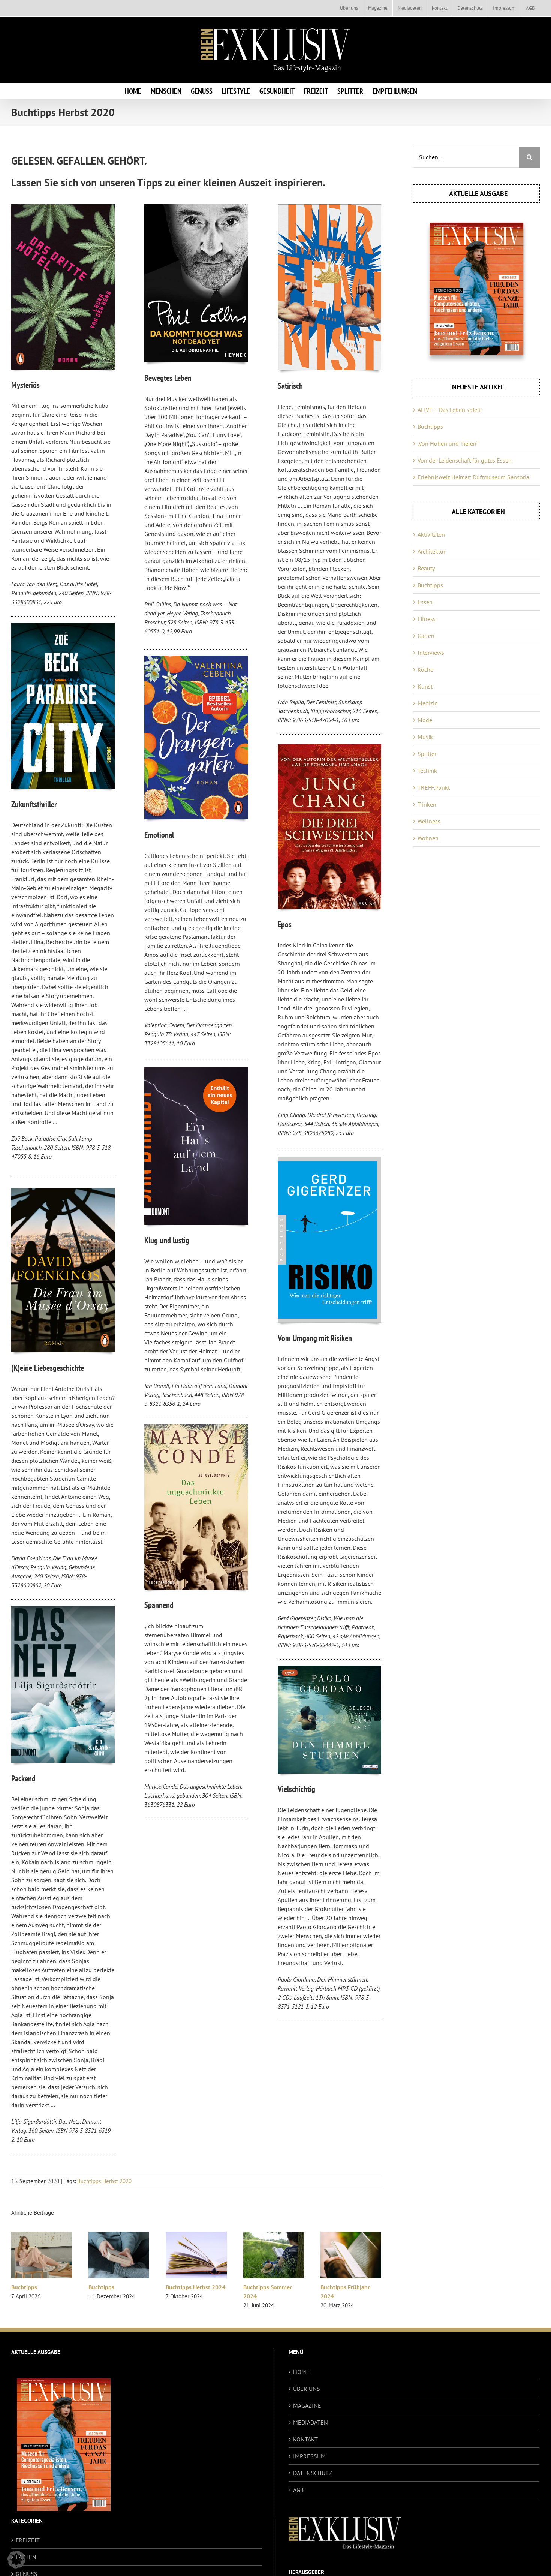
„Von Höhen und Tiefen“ (448, 443)
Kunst (425, 686)
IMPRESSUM (309, 2456)
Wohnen (428, 838)
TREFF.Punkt (434, 787)
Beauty (426, 568)
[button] (16, 2560)
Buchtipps (24, 2287)
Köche (425, 669)
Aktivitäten (431, 534)
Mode (425, 720)
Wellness (429, 821)
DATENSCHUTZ (313, 2473)
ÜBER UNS (307, 2389)
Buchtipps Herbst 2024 (195, 2287)
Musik (425, 737)
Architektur (431, 551)
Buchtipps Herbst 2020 (104, 2181)
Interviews (431, 653)
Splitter (427, 754)
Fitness (427, 619)
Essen (425, 602)
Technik (427, 771)
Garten (426, 636)
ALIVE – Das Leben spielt (449, 410)
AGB (298, 2490)
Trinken (427, 804)
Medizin (428, 703)
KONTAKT (305, 2439)
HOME (301, 2372)
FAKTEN (26, 2557)
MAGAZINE (307, 2405)
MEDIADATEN (311, 2422)
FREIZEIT (28, 2540)
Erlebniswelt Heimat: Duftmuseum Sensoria (473, 477)
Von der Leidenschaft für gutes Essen (465, 460)
